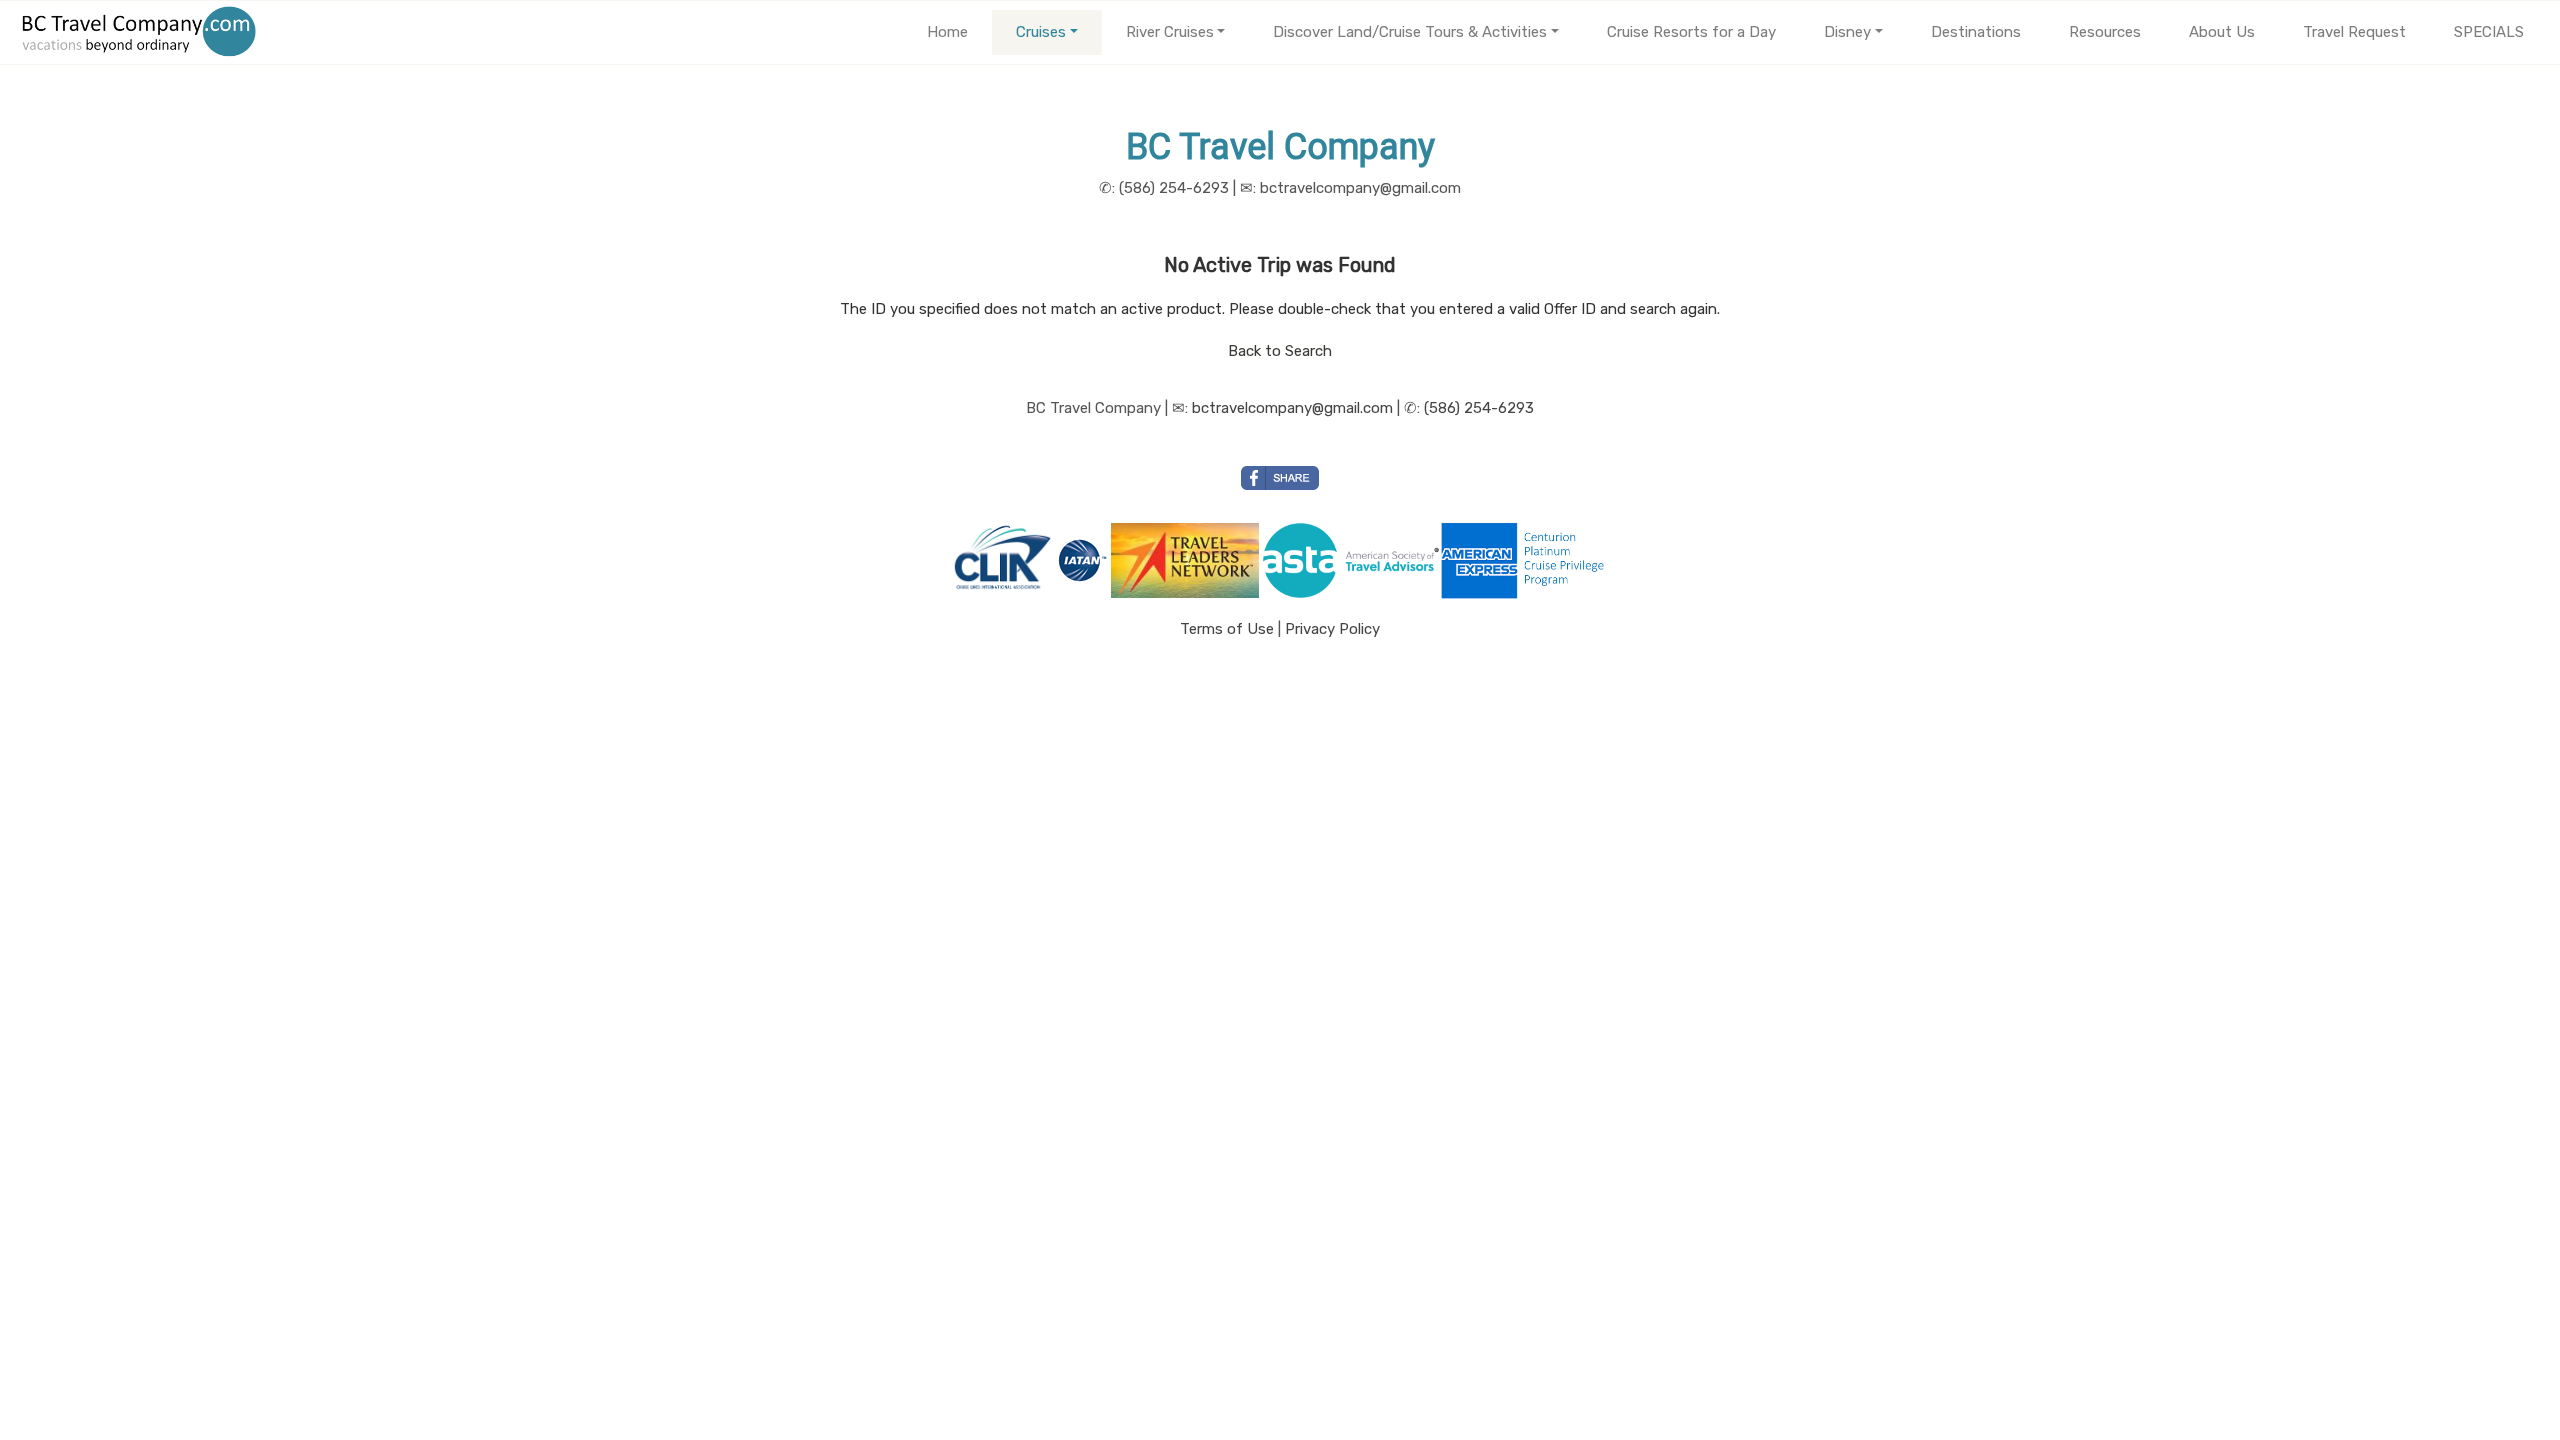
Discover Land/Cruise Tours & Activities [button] (1410, 32)
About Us (2222, 32)
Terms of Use (1227, 629)
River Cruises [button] (1170, 32)
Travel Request (2354, 32)
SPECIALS (2489, 32)
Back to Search (1280, 351)
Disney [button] (1847, 32)
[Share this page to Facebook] (1280, 478)
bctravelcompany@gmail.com (1292, 408)
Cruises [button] (1041, 32)
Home (947, 32)
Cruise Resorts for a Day (1691, 32)
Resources (2105, 32)
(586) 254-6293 (1479, 408)
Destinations (1976, 32)
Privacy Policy (1332, 629)
